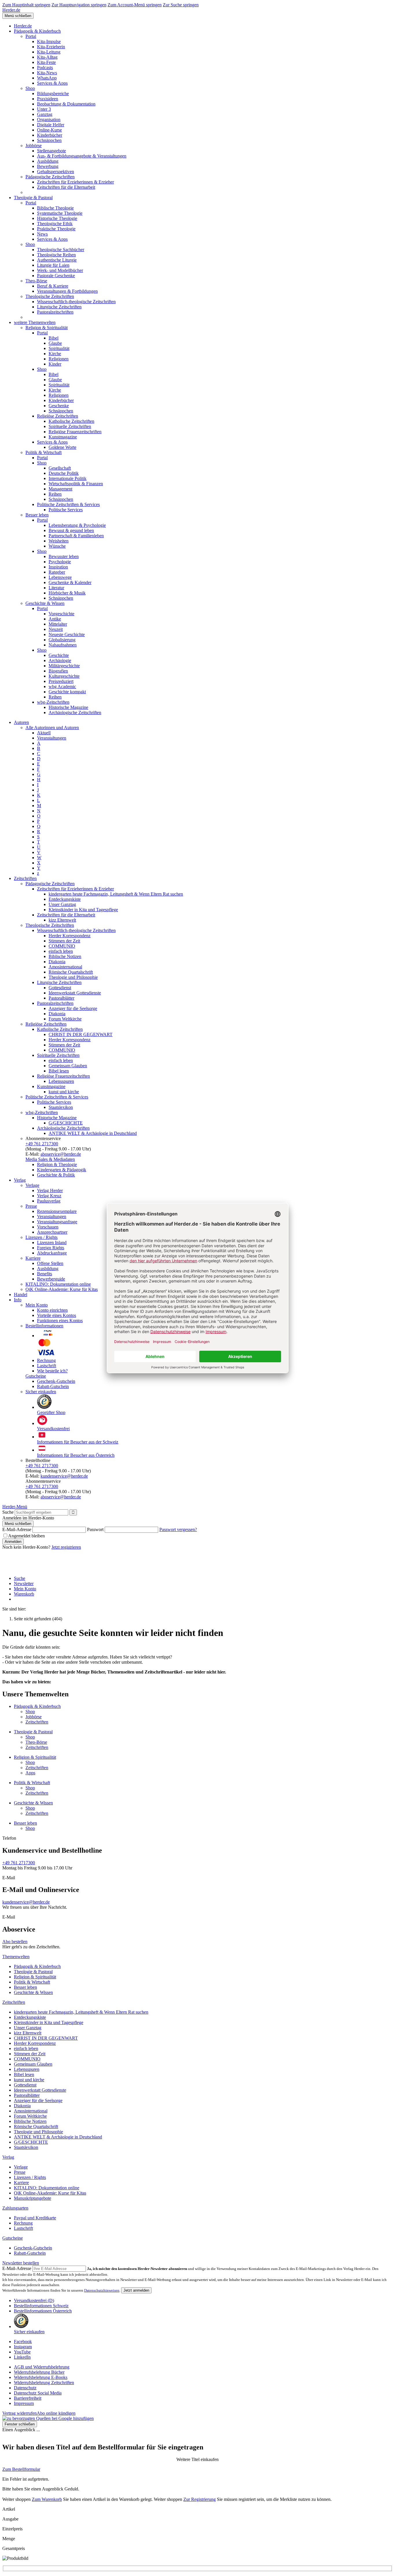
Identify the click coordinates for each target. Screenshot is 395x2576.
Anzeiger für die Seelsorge (73, 1008)
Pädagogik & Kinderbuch (37, 31)
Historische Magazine (68, 707)
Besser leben (37, 515)
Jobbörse (34, 146)
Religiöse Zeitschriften (58, 416)
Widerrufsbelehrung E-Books (41, 2377)
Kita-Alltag (47, 57)
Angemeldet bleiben (26, 1536)
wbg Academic (62, 686)
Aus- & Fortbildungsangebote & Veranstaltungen (82, 156)
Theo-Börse (36, 281)
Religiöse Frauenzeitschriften (75, 432)
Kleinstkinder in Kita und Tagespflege (83, 910)
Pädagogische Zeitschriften (50, 177)
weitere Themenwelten (35, 322)
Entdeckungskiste (65, 899)
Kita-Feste (46, 62)
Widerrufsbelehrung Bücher (39, 2372)
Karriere (33, 1258)
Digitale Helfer (51, 125)
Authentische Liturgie (57, 260)
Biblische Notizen (65, 956)
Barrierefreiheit (28, 2398)
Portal (31, 36)
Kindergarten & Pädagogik (62, 1170)
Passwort (95, 1529)
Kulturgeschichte (64, 676)
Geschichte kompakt (67, 692)
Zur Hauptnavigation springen (79, 5)
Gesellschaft (60, 468)
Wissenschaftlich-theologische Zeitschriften (76, 302)
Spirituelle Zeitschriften (70, 426)
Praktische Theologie (56, 229)
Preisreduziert (61, 681)
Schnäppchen (49, 140)
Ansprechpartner (52, 1232)
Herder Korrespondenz (70, 936)
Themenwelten (16, 1957)
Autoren (21, 722)
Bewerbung (48, 166)
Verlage (32, 1185)
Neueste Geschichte (67, 634)
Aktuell (44, 733)
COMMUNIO (62, 946)
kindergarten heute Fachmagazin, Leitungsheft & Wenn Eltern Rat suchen (116, 894)
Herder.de (11, 10)
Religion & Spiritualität (47, 328)
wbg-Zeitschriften (53, 702)
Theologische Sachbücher (61, 250)
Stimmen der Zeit (64, 941)
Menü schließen (18, 16)
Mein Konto (37, 1305)
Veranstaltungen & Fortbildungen (67, 291)
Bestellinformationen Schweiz (41, 2306)
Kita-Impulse (49, 41)
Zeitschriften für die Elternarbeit (66, 187)
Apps (30, 1773)
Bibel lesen (59, 1071)
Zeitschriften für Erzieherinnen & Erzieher (75, 182)
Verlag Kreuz (49, 1196)
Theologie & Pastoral (33, 198)
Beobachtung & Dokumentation (66, 104)
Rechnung (46, 1360)
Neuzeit (56, 629)
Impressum (24, 2403)
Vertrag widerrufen (20, 2413)
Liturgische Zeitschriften (59, 307)
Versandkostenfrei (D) (34, 2300)
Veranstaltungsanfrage (57, 1222)
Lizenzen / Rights (41, 1237)
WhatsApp (47, 78)
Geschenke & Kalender (70, 582)
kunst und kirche (64, 1092)
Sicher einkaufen (41, 1392)
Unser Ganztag (62, 904)
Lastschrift (47, 1366)
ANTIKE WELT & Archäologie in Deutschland (93, 1133)
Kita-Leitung (49, 52)
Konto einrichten (52, 1310)
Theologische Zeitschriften (50, 296)
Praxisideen (48, 99)
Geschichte (59, 655)
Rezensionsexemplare (57, 1211)
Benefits (45, 1274)
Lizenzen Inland (52, 1242)
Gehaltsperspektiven (56, 172)
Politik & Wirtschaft (44, 452)
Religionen (59, 359)
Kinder (55, 364)
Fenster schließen (20, 2424)
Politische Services (66, 510)
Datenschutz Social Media (38, 2393)
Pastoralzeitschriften (55, 312)
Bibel (53, 338)
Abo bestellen (15, 1942)
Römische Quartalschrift (71, 972)
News (42, 234)
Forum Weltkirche (65, 1019)
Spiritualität (59, 348)
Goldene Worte (62, 447)
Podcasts (45, 67)
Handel (21, 1295)
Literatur (56, 588)
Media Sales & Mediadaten (50, 1159)
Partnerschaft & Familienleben (76, 536)
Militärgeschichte (64, 666)
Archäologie (60, 660)
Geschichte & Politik (56, 1175)
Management (60, 489)
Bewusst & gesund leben (71, 530)
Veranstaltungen (52, 738)
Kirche (55, 354)
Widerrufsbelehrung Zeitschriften (44, 2383)
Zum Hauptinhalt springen (26, 5)
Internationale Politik (68, 478)
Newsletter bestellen (21, 2263)
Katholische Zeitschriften (71, 421)
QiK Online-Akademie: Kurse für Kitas (62, 1289)
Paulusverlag (49, 1201)
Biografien (58, 671)
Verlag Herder (50, 1190)
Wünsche (57, 546)
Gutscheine (36, 1376)
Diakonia (57, 962)
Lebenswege (60, 577)
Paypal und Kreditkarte (35, 2218)
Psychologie (60, 562)
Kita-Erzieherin (51, 47)
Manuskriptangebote (33, 2198)
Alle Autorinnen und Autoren (52, 728)
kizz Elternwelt (62, 920)
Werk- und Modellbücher (60, 270)
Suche (8, 1512)
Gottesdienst (60, 988)
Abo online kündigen (56, 2413)
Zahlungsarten (15, 2208)
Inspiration (58, 567)
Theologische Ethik (55, 224)
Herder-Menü (15, 1507)
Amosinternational (65, 967)
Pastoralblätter (61, 998)
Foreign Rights (51, 1248)
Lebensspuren (61, 1081)
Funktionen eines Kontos (60, 1321)
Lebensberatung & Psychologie (77, 525)
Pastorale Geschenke (56, 276)
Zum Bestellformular (21, 2469)
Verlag (20, 1180)
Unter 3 (44, 109)
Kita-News (47, 73)
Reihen (55, 494)
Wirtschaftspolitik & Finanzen (76, 484)
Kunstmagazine (63, 437)
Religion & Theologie (57, 1164)
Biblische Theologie (55, 208)
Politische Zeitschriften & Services (68, 504)
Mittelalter (58, 624)
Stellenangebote (51, 151)
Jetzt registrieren (66, 1547)
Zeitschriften (25, 878)
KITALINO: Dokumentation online (58, 1284)
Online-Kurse (49, 130)
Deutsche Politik (64, 473)
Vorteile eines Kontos (57, 1315)
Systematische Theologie (60, 213)
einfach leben (61, 951)
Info (18, 1300)
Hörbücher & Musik (67, 593)
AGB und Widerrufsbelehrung (42, 2367)
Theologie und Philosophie (73, 977)
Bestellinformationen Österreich (43, 2311)
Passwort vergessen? (178, 1529)
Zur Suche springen (181, 5)
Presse (31, 1206)
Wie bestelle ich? (52, 1371)
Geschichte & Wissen (45, 603)
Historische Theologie (57, 218)
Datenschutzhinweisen (102, 2290)
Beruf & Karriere (53, 286)
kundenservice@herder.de (64, 1476)
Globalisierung (62, 640)
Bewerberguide (51, 1279)
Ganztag (45, 114)
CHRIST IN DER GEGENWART (81, 1034)
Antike (55, 619)
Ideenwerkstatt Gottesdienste (75, 993)
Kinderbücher (50, 135)
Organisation (49, 119)
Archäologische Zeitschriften (75, 712)
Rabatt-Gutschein (53, 1386)
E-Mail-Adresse (17, 1529)
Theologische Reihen (56, 255)
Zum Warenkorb (47, 2499)
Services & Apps (52, 83)
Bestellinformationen (44, 1326)
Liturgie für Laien (53, 265)
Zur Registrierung (200, 2499)
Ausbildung (48, 161)
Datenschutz (25, 2388)
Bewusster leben (64, 556)
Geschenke (59, 406)
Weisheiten (59, 541)
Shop (30, 88)
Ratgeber (57, 572)
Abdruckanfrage (52, 1253)
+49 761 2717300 (42, 1144)
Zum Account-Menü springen (135, 5)
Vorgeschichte (61, 614)
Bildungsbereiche (53, 93)
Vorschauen (48, 1227)
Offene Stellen (50, 1263)
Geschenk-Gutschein (56, 1381)
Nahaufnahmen (63, 645)
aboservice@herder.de (61, 1154)
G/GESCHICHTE (66, 1123)
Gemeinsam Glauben (68, 1066)
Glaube (55, 343)
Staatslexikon (61, 1107)
